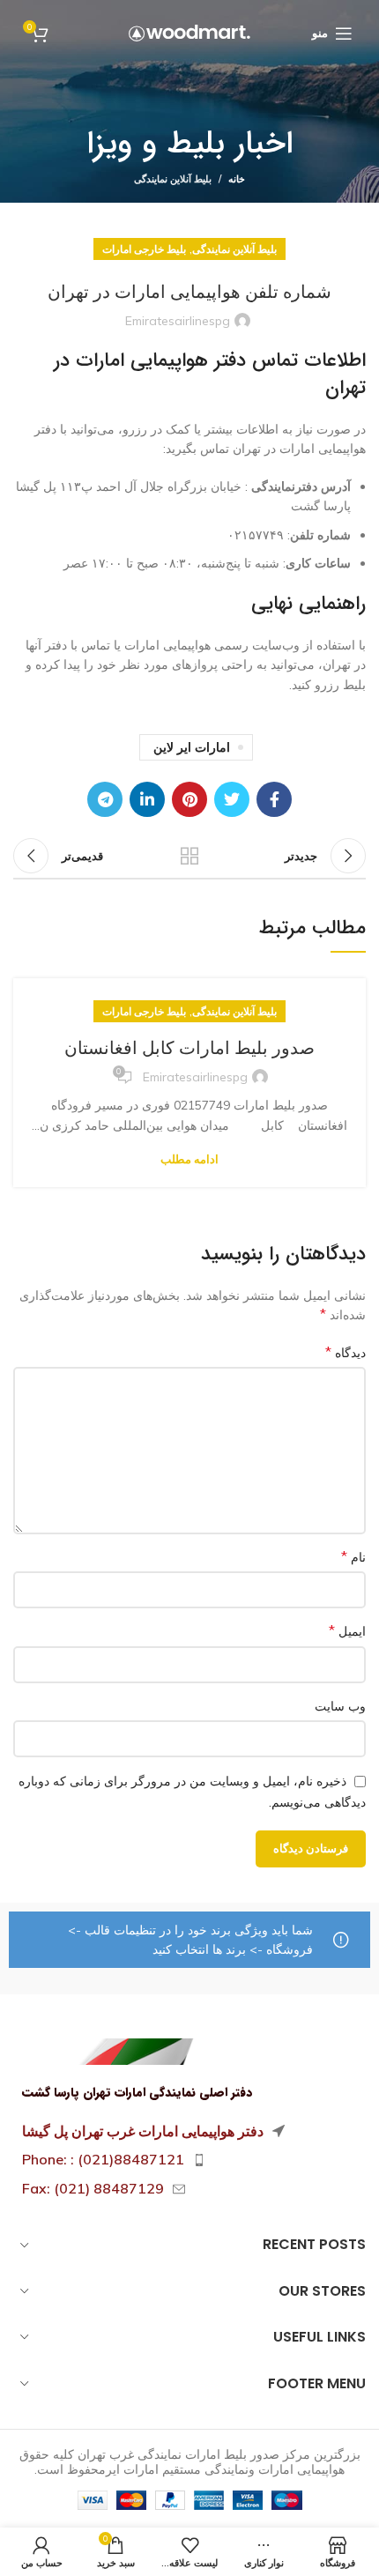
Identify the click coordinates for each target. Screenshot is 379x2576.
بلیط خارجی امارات (144, 249)
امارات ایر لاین (192, 747)
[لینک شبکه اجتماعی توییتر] (232, 799)
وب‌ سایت (340, 1706)
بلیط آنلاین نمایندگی (173, 179)
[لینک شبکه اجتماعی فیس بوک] (274, 799)
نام (353, 1556)
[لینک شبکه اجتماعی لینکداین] (147, 799)
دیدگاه (346, 1352)
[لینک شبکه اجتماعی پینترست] (189, 799)
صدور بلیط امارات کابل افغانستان (189, 1047)
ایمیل (347, 1630)
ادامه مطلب (189, 1159)
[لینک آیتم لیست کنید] (189, 2160)
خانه (237, 179)
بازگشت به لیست (189, 856)
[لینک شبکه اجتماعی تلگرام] (105, 799)
